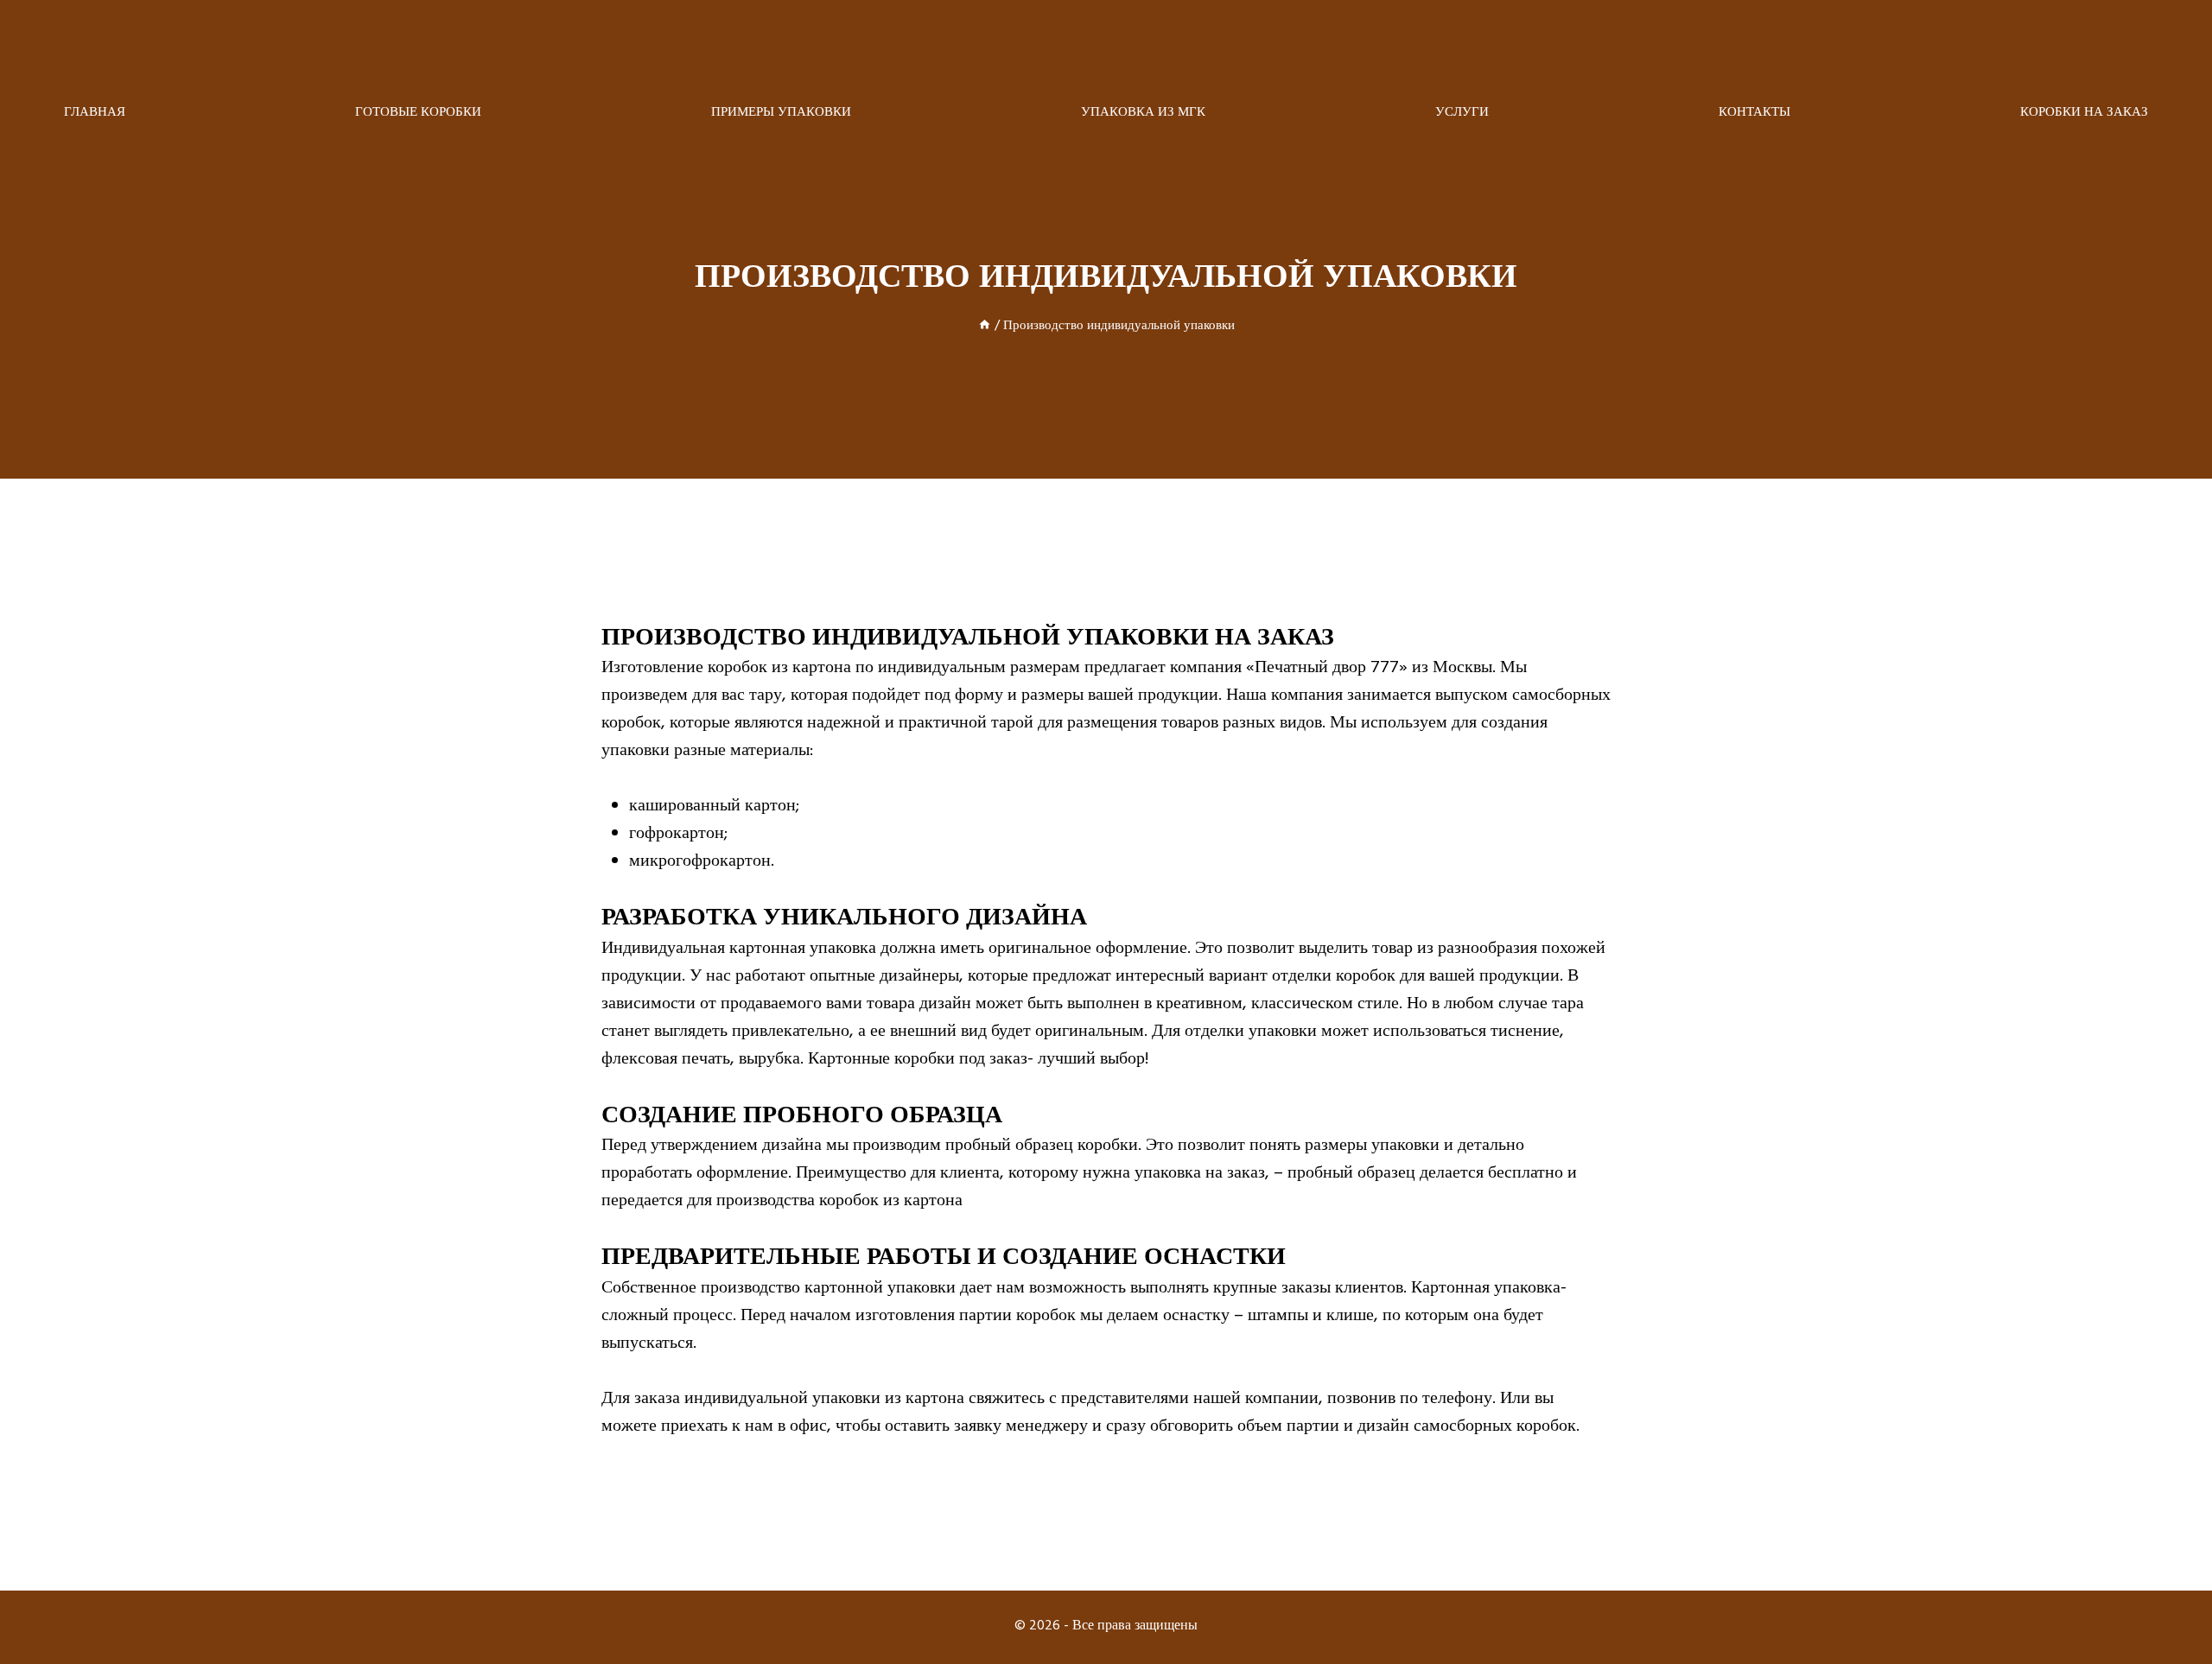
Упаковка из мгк (1143, 114)
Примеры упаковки (781, 114)
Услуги (1462, 114)
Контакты (1754, 114)
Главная (95, 114)
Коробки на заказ (2084, 114)
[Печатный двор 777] (1106, 48)
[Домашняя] (985, 327)
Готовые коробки (418, 114)
